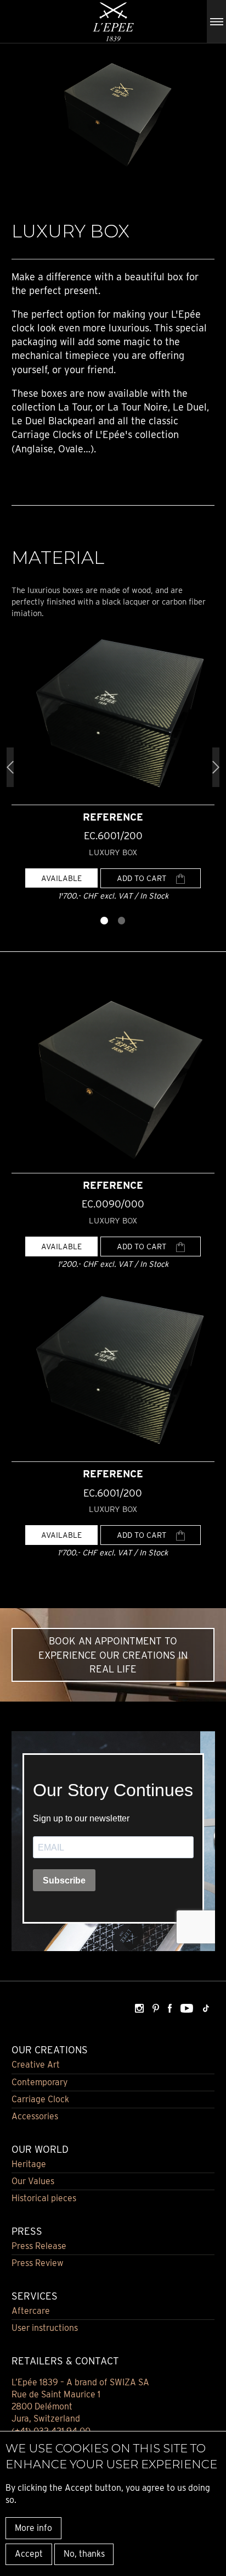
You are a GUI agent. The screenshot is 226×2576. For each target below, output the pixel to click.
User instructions (45, 2328)
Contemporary (39, 2082)
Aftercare (31, 2311)
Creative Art (36, 2065)
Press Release (39, 2246)
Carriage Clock (40, 2099)
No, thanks (84, 2554)
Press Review (38, 2263)
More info (33, 2528)
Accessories (35, 2116)
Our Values (33, 2181)
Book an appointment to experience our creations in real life (113, 1655)
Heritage (29, 2164)
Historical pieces (44, 2198)
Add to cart (143, 878)
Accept (29, 2554)
